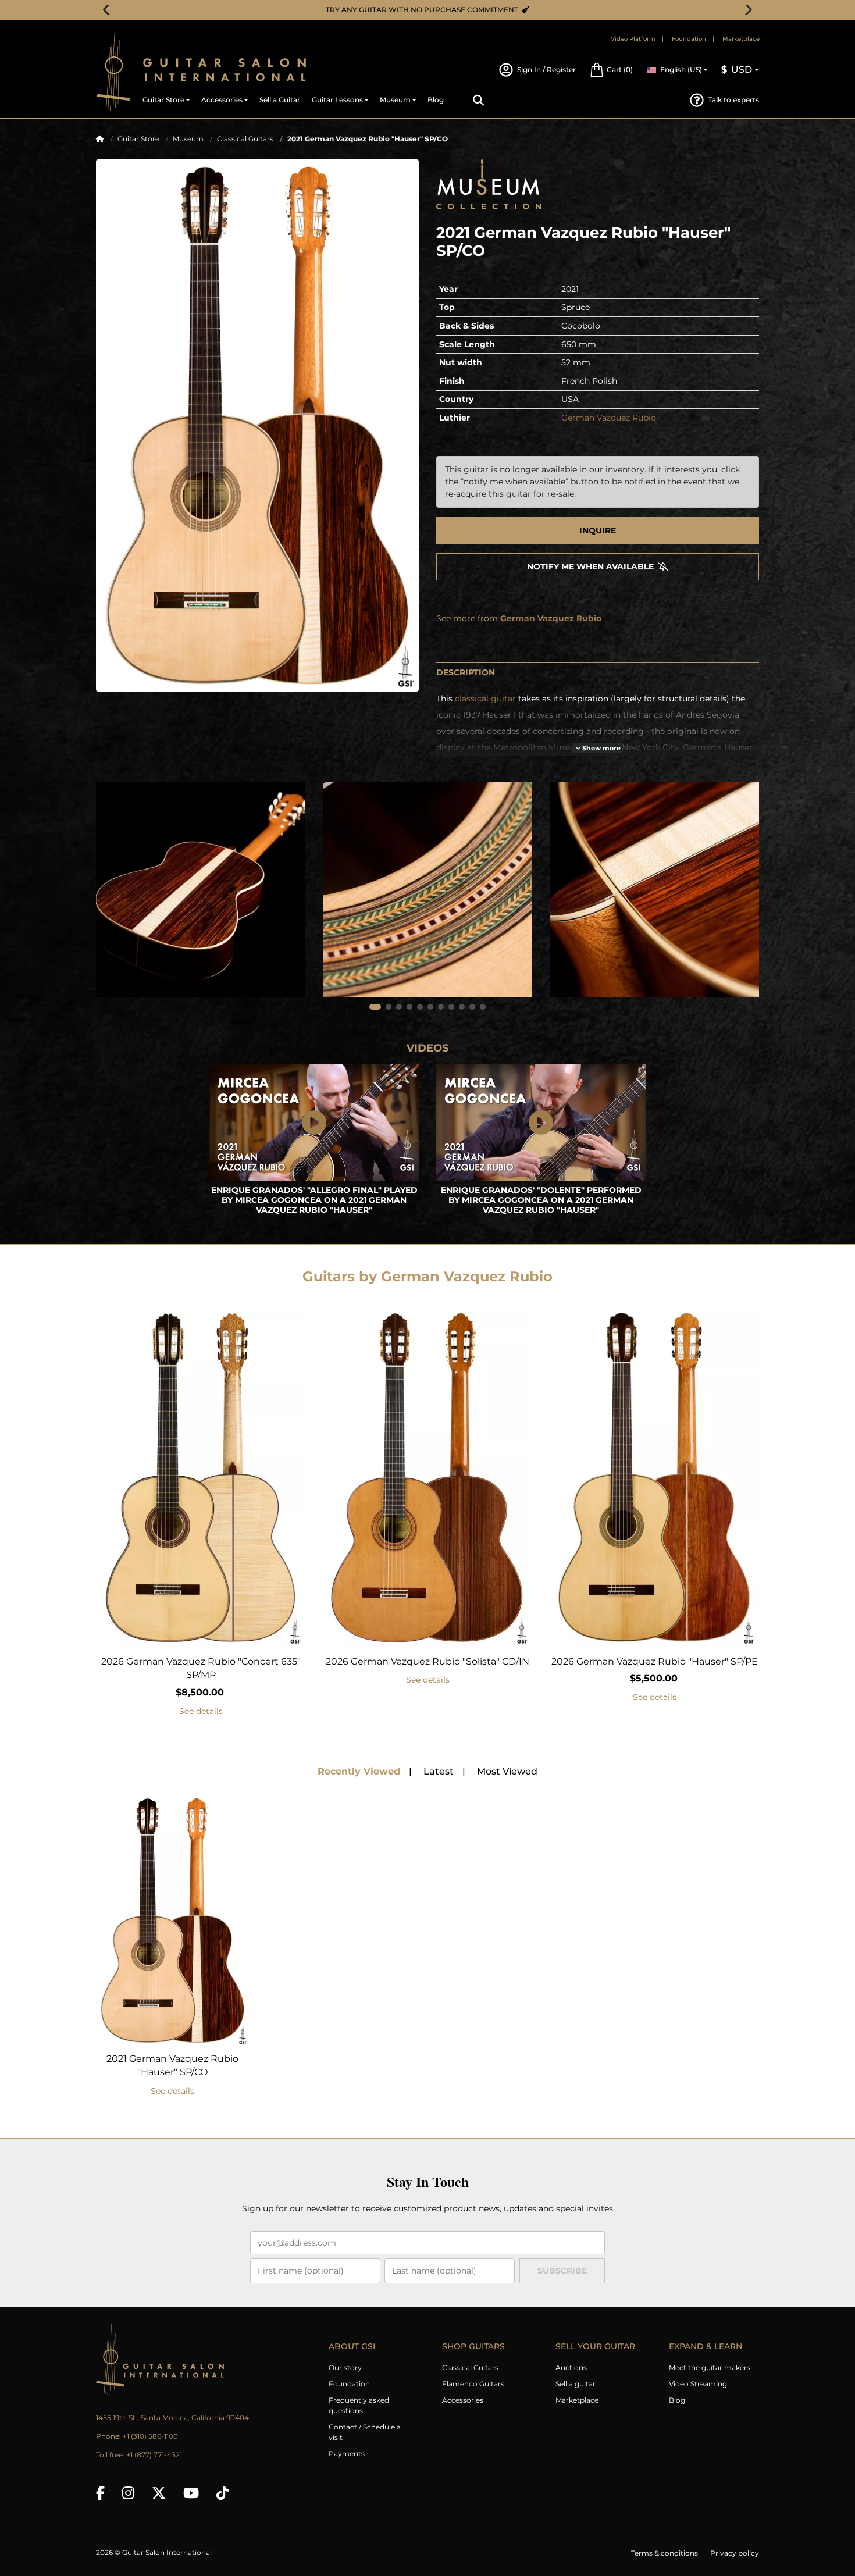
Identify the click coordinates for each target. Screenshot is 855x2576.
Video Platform (633, 39)
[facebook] (100, 2493)
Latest (439, 1771)
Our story (345, 2367)
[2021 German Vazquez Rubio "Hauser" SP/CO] (257, 425)
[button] (611, 70)
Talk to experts (733, 100)
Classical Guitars (245, 139)
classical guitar (485, 699)
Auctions (571, 2367)
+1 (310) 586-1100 (150, 2436)
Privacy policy (735, 2553)
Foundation (689, 39)
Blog (677, 2400)
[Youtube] (191, 2493)
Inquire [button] (598, 530)
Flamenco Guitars (473, 2384)
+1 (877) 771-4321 (154, 2455)
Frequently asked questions (359, 2405)
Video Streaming (698, 2384)
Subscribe (562, 2271)
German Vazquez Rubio (609, 418)
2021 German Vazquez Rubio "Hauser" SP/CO (172, 2066)
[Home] (100, 139)
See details (201, 1711)
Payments (347, 2454)
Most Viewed (507, 1771)
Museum (188, 139)
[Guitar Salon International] (113, 71)
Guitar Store (138, 139)
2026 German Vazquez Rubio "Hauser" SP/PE (655, 1661)
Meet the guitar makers (710, 2367)
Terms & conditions (665, 2553)
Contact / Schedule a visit (365, 2432)
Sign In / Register (546, 70)
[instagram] (128, 2493)
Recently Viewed (359, 1771)
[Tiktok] (222, 2493)
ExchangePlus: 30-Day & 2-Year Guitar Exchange (432, 10)
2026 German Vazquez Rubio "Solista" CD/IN (427, 1661)
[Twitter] (159, 2493)
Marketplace (741, 39)
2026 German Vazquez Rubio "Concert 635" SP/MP (201, 1668)
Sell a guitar (576, 2384)
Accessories (463, 2400)
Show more (601, 748)
